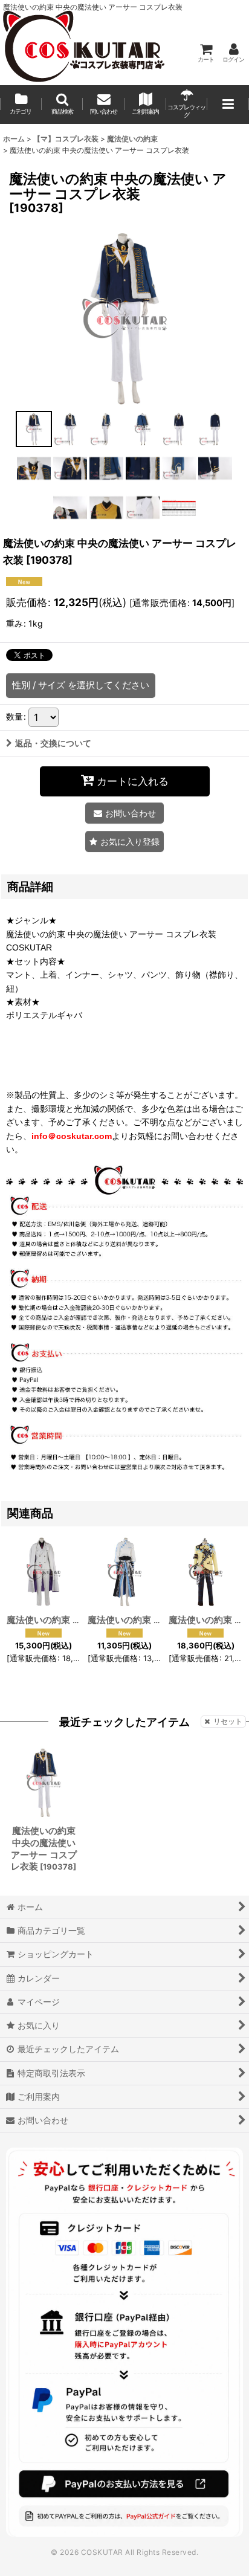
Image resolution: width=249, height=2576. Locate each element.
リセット (228, 1721)
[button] (63, 105)
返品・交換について (53, 743)
